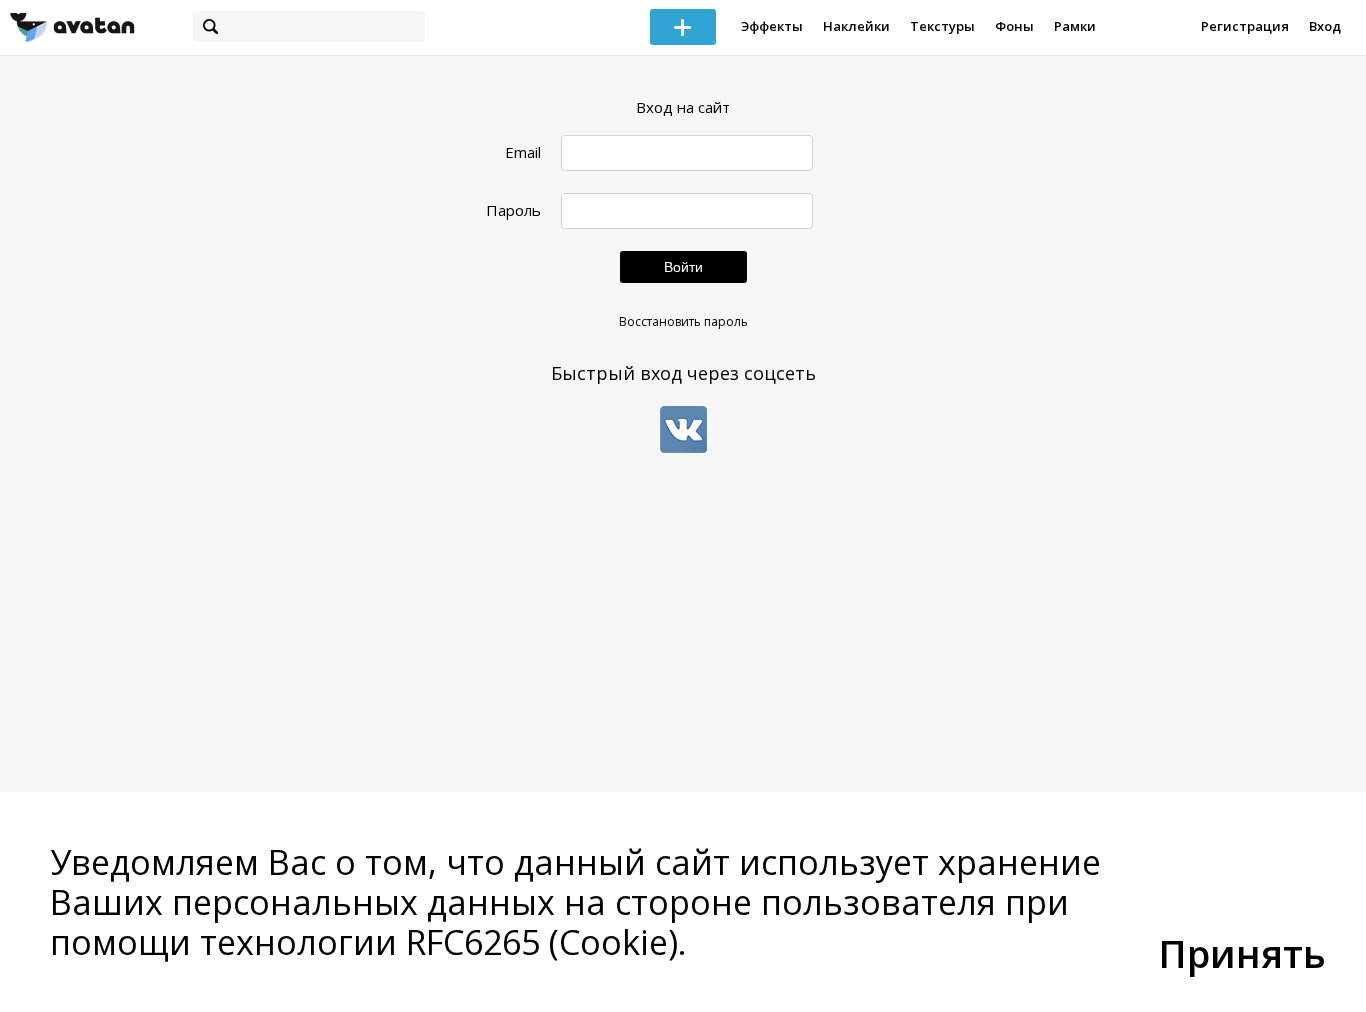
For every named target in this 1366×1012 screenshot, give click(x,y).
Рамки (1075, 26)
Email (523, 152)
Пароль (513, 210)
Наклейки (856, 26)
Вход (1325, 26)
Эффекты (772, 26)
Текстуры (942, 26)
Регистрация (1245, 26)
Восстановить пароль (683, 321)
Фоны (1014, 26)
